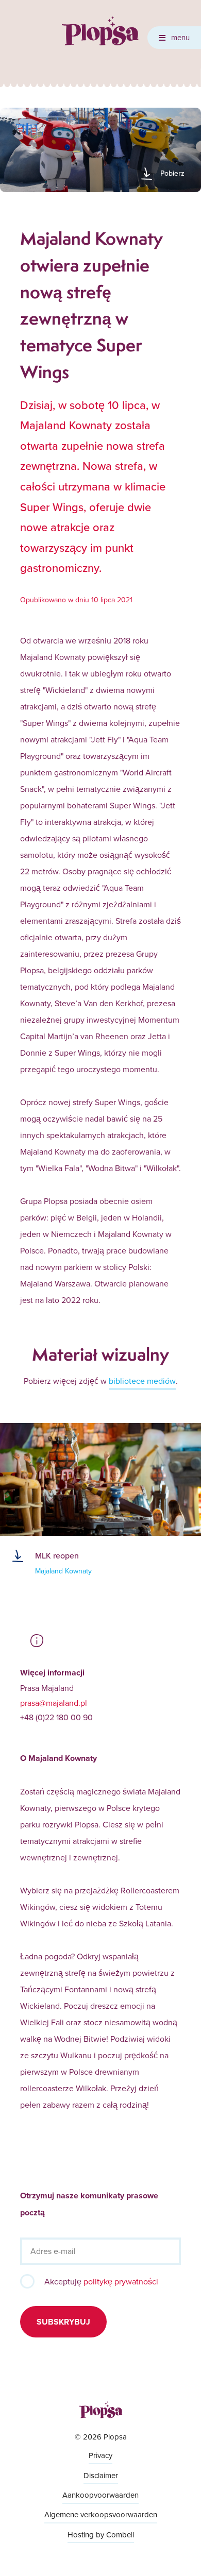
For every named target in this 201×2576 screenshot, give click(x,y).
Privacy (100, 2455)
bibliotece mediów (142, 1381)
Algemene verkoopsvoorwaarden (101, 2514)
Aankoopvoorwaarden (100, 2495)
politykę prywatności (121, 2281)
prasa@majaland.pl (54, 1703)
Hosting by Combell (101, 2535)
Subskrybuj (63, 2322)
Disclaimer (101, 2475)
